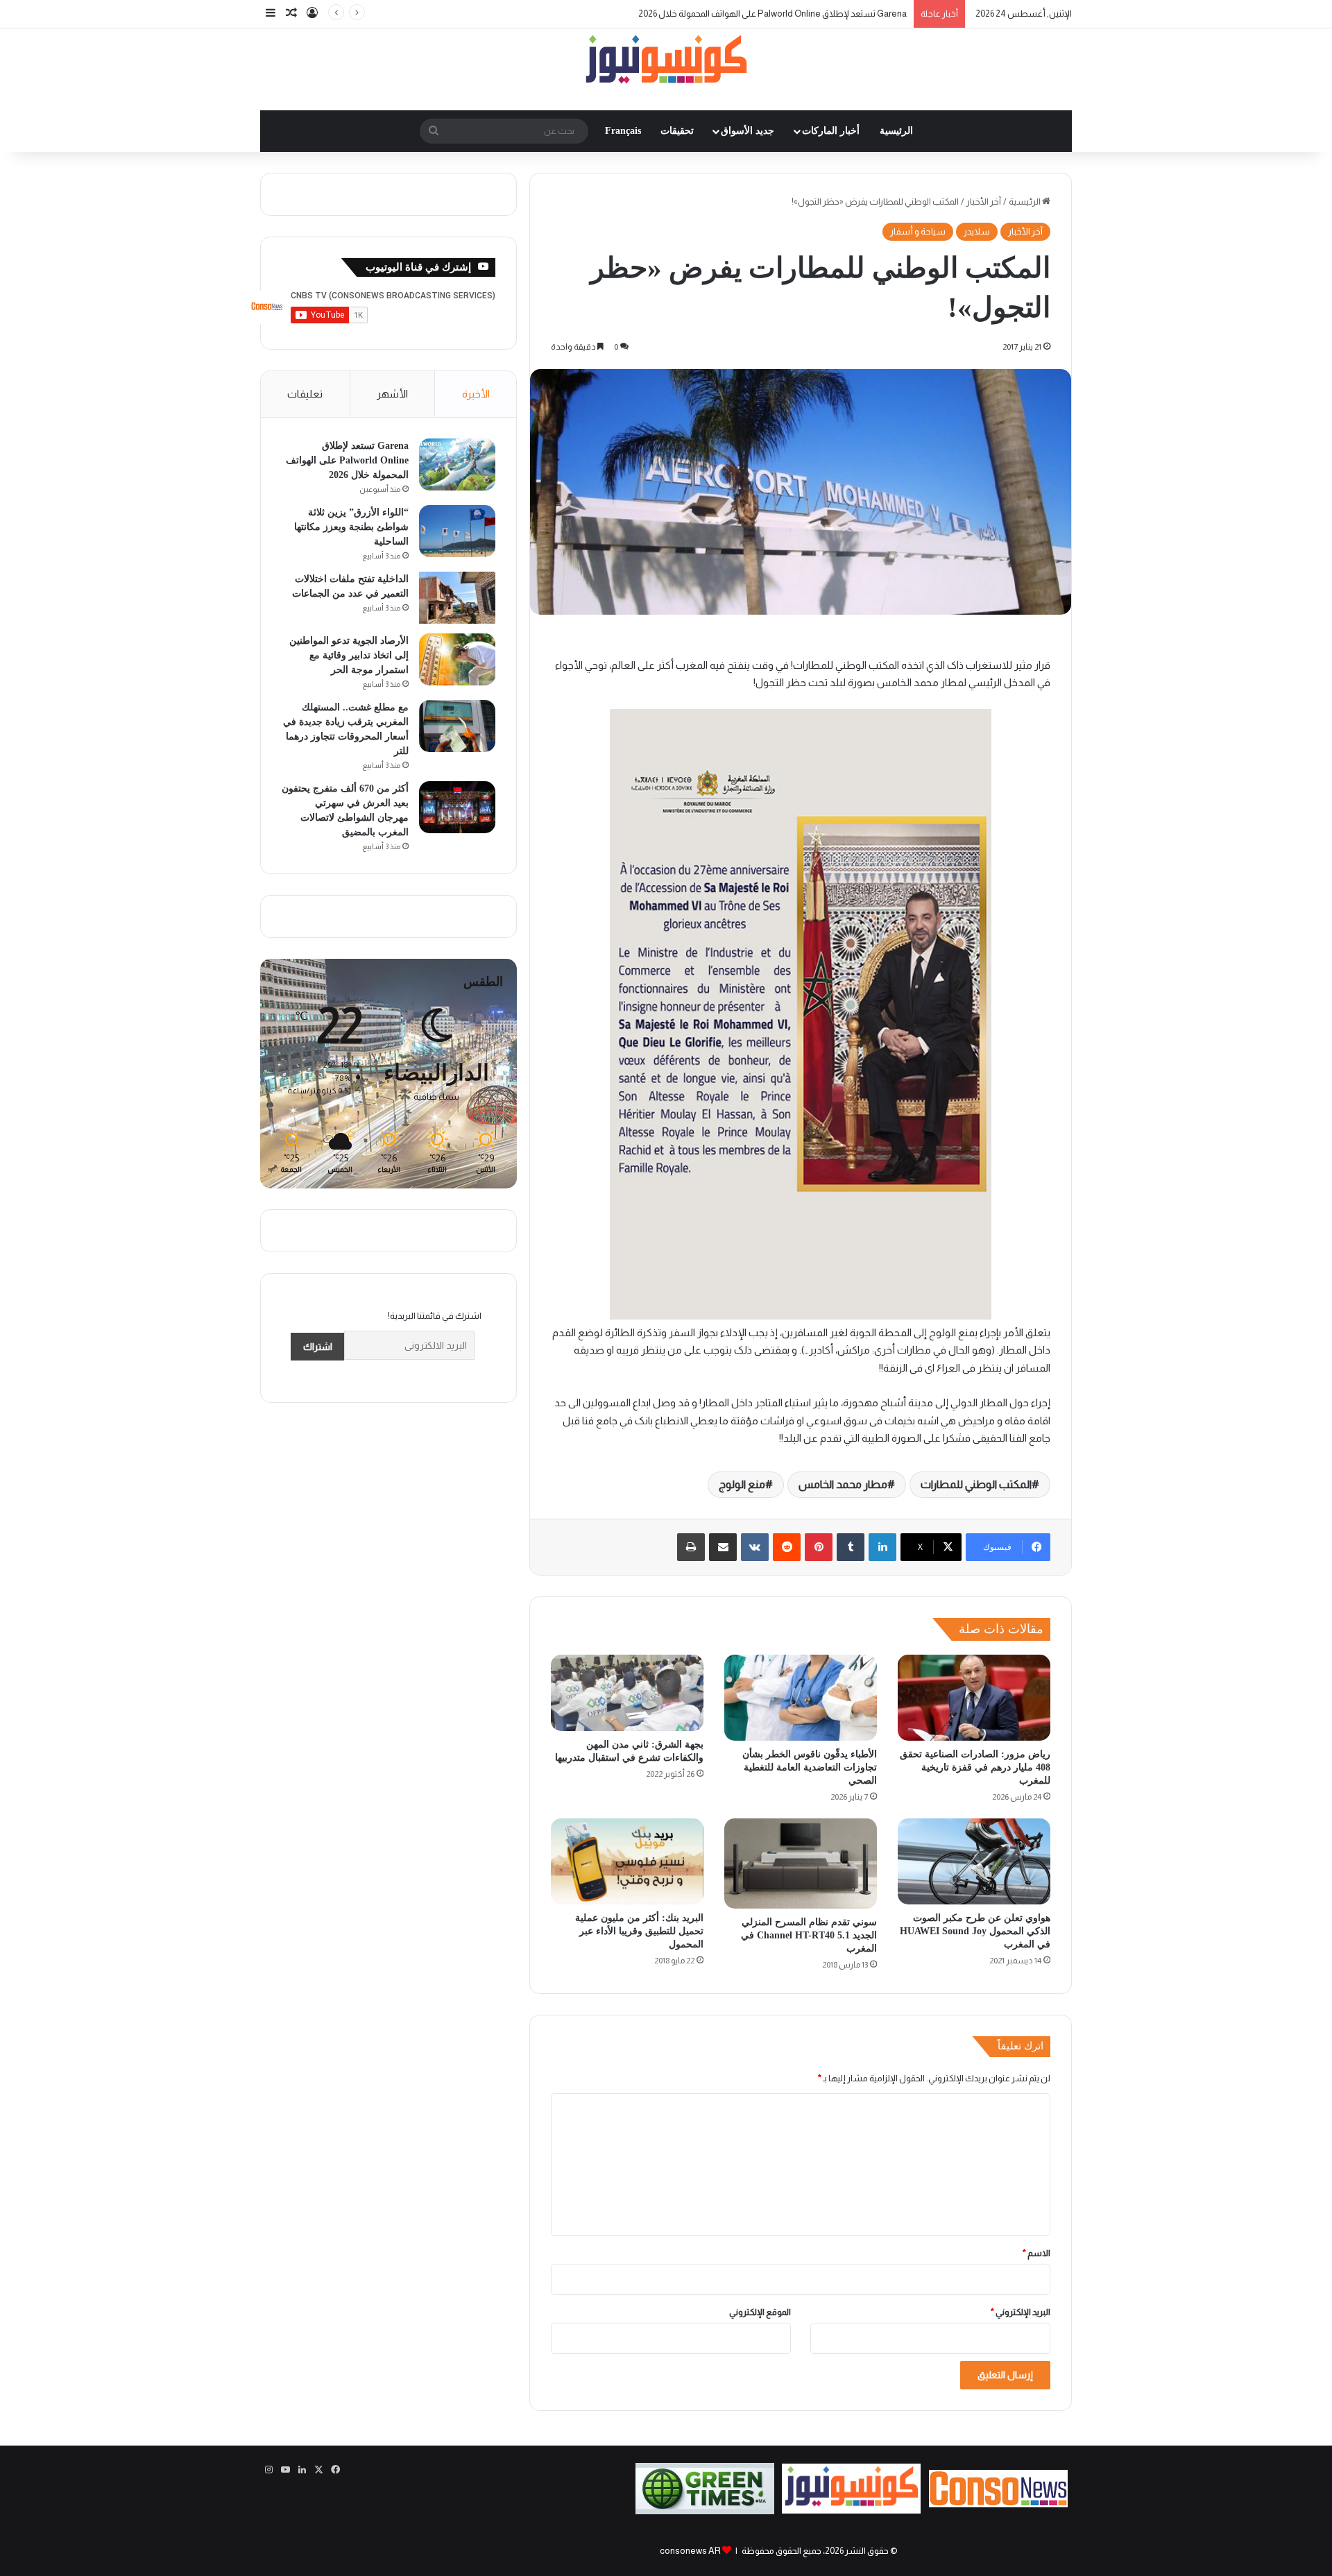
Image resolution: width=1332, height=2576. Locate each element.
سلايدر (977, 231)
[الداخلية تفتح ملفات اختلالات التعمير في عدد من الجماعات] (457, 598)
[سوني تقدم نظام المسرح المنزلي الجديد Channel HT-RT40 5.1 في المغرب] (801, 1863)
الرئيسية (896, 131)
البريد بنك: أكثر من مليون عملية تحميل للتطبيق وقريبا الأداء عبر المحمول (639, 1931)
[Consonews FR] (998, 2504)
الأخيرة (476, 394)
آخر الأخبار (984, 202)
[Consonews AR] (851, 2510)
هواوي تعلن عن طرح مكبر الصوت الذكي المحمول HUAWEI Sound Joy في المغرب (975, 1931)
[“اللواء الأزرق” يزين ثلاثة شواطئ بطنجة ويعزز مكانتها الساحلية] (457, 531)
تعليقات (305, 394)
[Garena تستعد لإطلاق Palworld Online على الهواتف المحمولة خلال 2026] (457, 464)
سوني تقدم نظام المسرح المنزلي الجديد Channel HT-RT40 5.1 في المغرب (809, 1935)
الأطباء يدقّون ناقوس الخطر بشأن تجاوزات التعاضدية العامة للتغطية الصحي (810, 1767)
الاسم (1036, 2253)
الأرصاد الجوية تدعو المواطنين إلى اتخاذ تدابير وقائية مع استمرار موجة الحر (349, 655)
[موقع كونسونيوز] (666, 62)
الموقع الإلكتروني (760, 2312)
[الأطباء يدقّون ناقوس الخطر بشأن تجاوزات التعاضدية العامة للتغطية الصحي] (801, 1698)
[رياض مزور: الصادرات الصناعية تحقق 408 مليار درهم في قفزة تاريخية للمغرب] (974, 1698)
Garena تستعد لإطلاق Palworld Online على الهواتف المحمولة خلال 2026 (772, 14)
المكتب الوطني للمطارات (976, 1484)
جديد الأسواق (748, 131)
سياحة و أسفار (918, 231)
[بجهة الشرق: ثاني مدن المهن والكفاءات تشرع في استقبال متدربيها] (627, 1693)
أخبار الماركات (831, 131)
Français (623, 131)
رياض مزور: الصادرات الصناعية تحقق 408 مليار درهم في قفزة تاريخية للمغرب (975, 1767)
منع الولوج (742, 1484)
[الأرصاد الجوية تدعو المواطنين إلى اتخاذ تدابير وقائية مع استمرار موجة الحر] (457, 659)
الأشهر (392, 394)
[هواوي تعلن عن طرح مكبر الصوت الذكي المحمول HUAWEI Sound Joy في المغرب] (974, 1861)
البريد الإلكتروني (1021, 2312)
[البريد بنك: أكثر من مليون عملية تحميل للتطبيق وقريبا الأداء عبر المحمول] (627, 1861)
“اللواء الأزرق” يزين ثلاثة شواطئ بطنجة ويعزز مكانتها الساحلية (351, 527)
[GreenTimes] (705, 2511)
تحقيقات (677, 131)
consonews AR (690, 2551)
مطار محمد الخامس (843, 1484)
